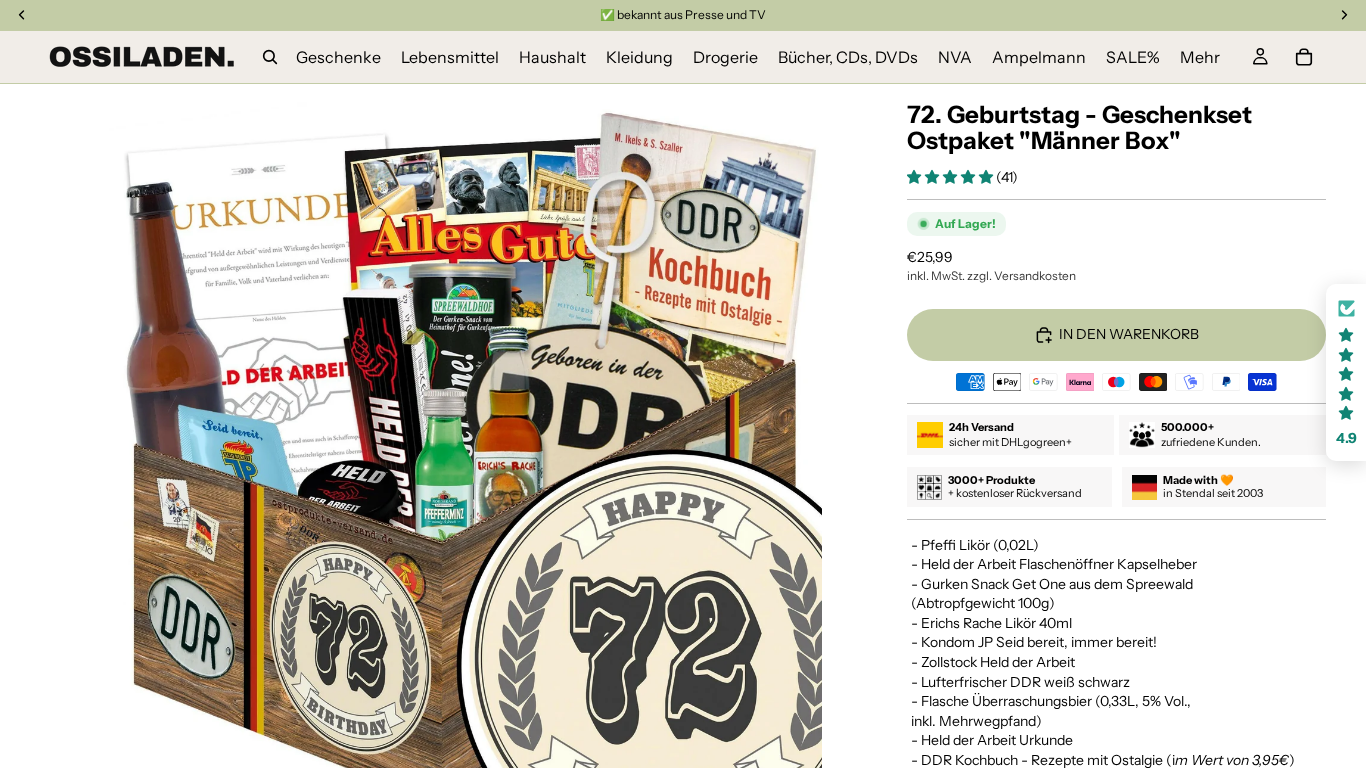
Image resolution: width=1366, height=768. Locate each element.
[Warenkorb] (1304, 57)
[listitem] (1200, 57)
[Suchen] (270, 57)
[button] (951, 177)
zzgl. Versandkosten (1021, 275)
